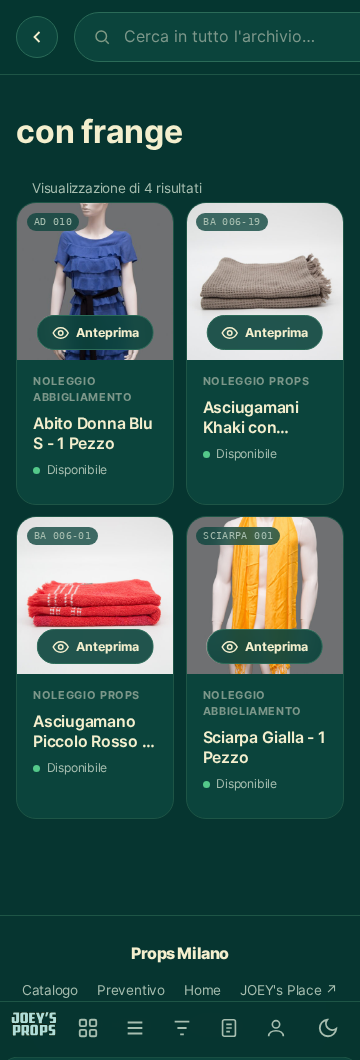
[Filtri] (182, 1028)
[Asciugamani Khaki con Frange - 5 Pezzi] (265, 281)
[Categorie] (135, 1028)
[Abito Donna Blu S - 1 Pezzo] (95, 281)
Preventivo (131, 990)
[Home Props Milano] (34, 1024)
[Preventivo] (229, 1028)
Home (202, 990)
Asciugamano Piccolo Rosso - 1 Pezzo (90, 731)
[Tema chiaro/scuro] (328, 1028)
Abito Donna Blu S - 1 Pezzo (92, 433)
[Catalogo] (88, 1028)
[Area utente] (276, 1028)
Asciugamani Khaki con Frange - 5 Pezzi (262, 417)
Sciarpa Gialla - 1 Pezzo (264, 747)
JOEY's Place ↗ (289, 990)
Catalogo (50, 990)
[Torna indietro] (37, 37)
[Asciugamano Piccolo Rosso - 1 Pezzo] (95, 595)
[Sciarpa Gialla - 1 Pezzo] (265, 595)
